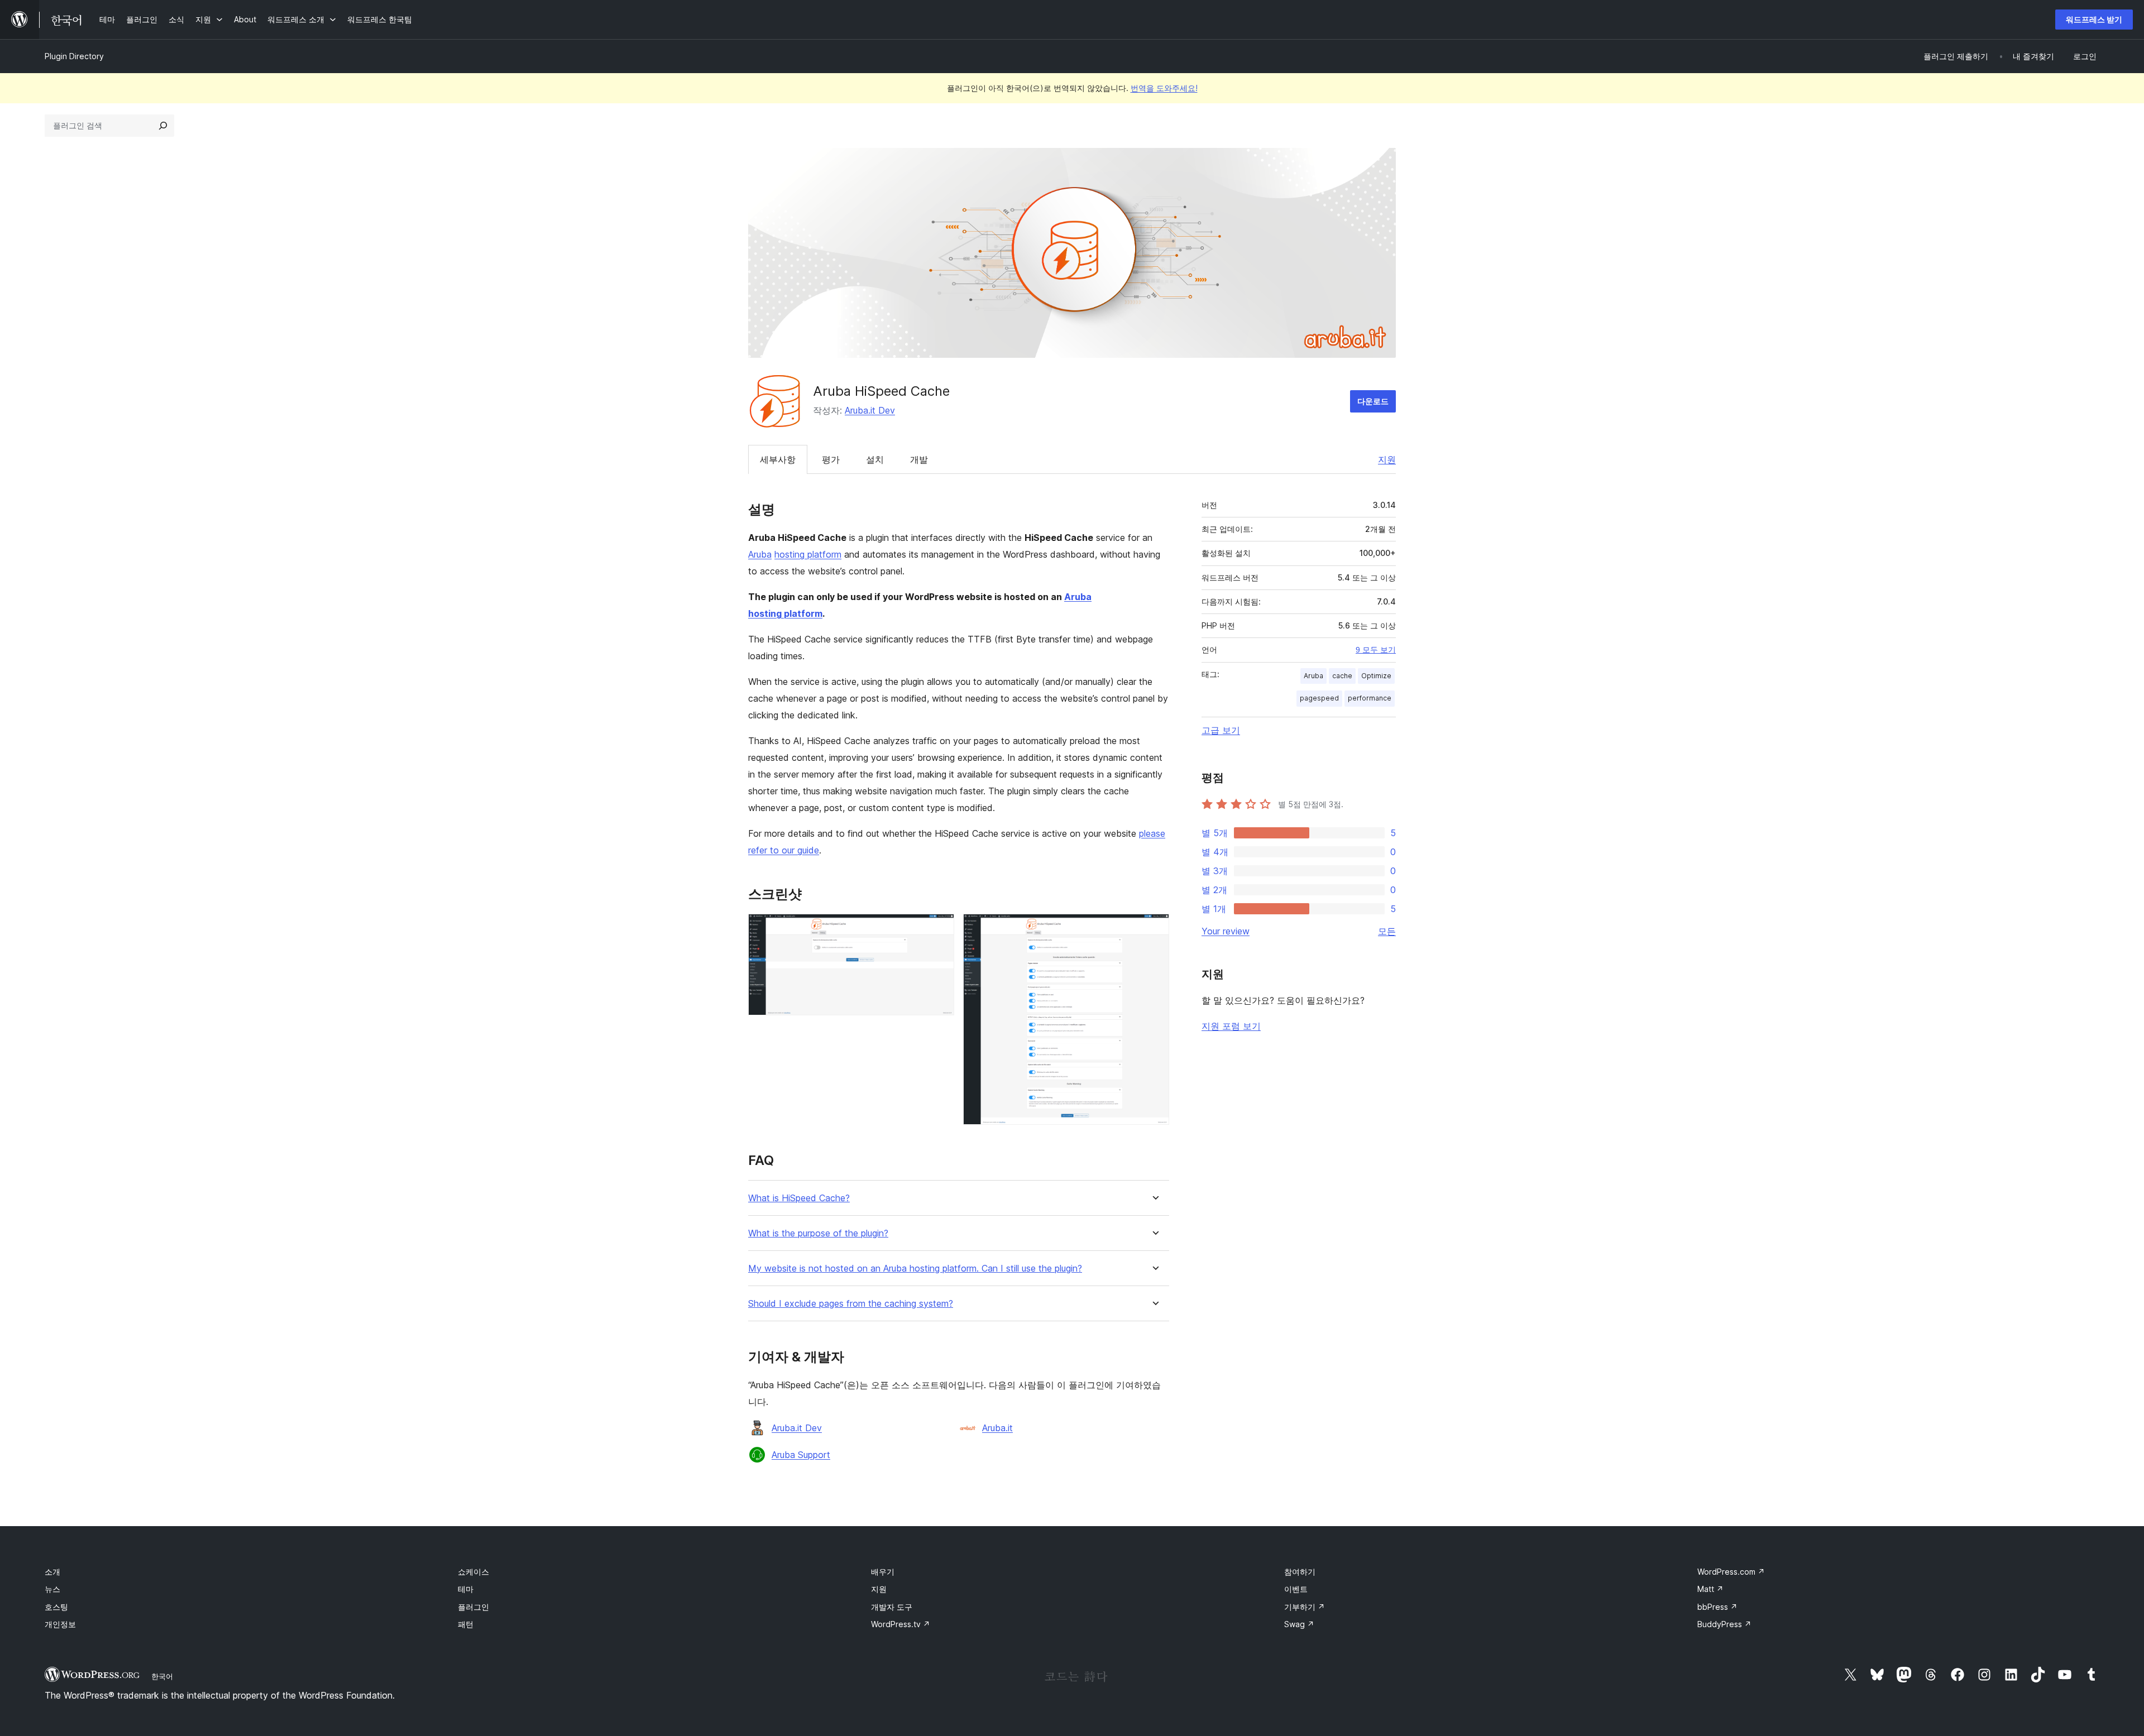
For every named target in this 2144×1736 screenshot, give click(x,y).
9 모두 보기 (1376, 650)
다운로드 (1373, 401)
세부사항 (778, 459)
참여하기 (1300, 1572)
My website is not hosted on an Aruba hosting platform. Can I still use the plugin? (915, 1269)
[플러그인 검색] (163, 126)
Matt (1710, 1589)
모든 (1387, 931)
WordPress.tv (901, 1624)
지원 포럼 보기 (1231, 1026)
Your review (1226, 931)
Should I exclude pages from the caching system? (851, 1304)
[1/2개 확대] (939, 929)
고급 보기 (1221, 730)
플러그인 (473, 1607)
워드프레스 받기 (2094, 19)
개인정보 (60, 1624)
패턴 (466, 1624)
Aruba (760, 554)
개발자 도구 (892, 1607)
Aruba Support (801, 1455)
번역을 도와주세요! (1164, 88)
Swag (1299, 1624)
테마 (466, 1589)
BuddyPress (1724, 1624)
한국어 (162, 1676)
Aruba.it (997, 1428)
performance (1370, 698)
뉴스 (52, 1589)
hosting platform (808, 554)
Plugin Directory (74, 56)
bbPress (1717, 1607)
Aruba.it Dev (870, 410)
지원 (1387, 459)
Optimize (1376, 676)
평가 (831, 459)
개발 (919, 459)
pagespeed (1319, 698)
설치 (875, 459)
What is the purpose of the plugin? (818, 1233)
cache (1342, 676)
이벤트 (1296, 1589)
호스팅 (56, 1607)
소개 (52, 1572)
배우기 (883, 1572)
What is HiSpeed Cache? (799, 1198)
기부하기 (1305, 1607)
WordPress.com (1731, 1572)
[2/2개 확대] (1154, 929)
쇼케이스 (473, 1572)
